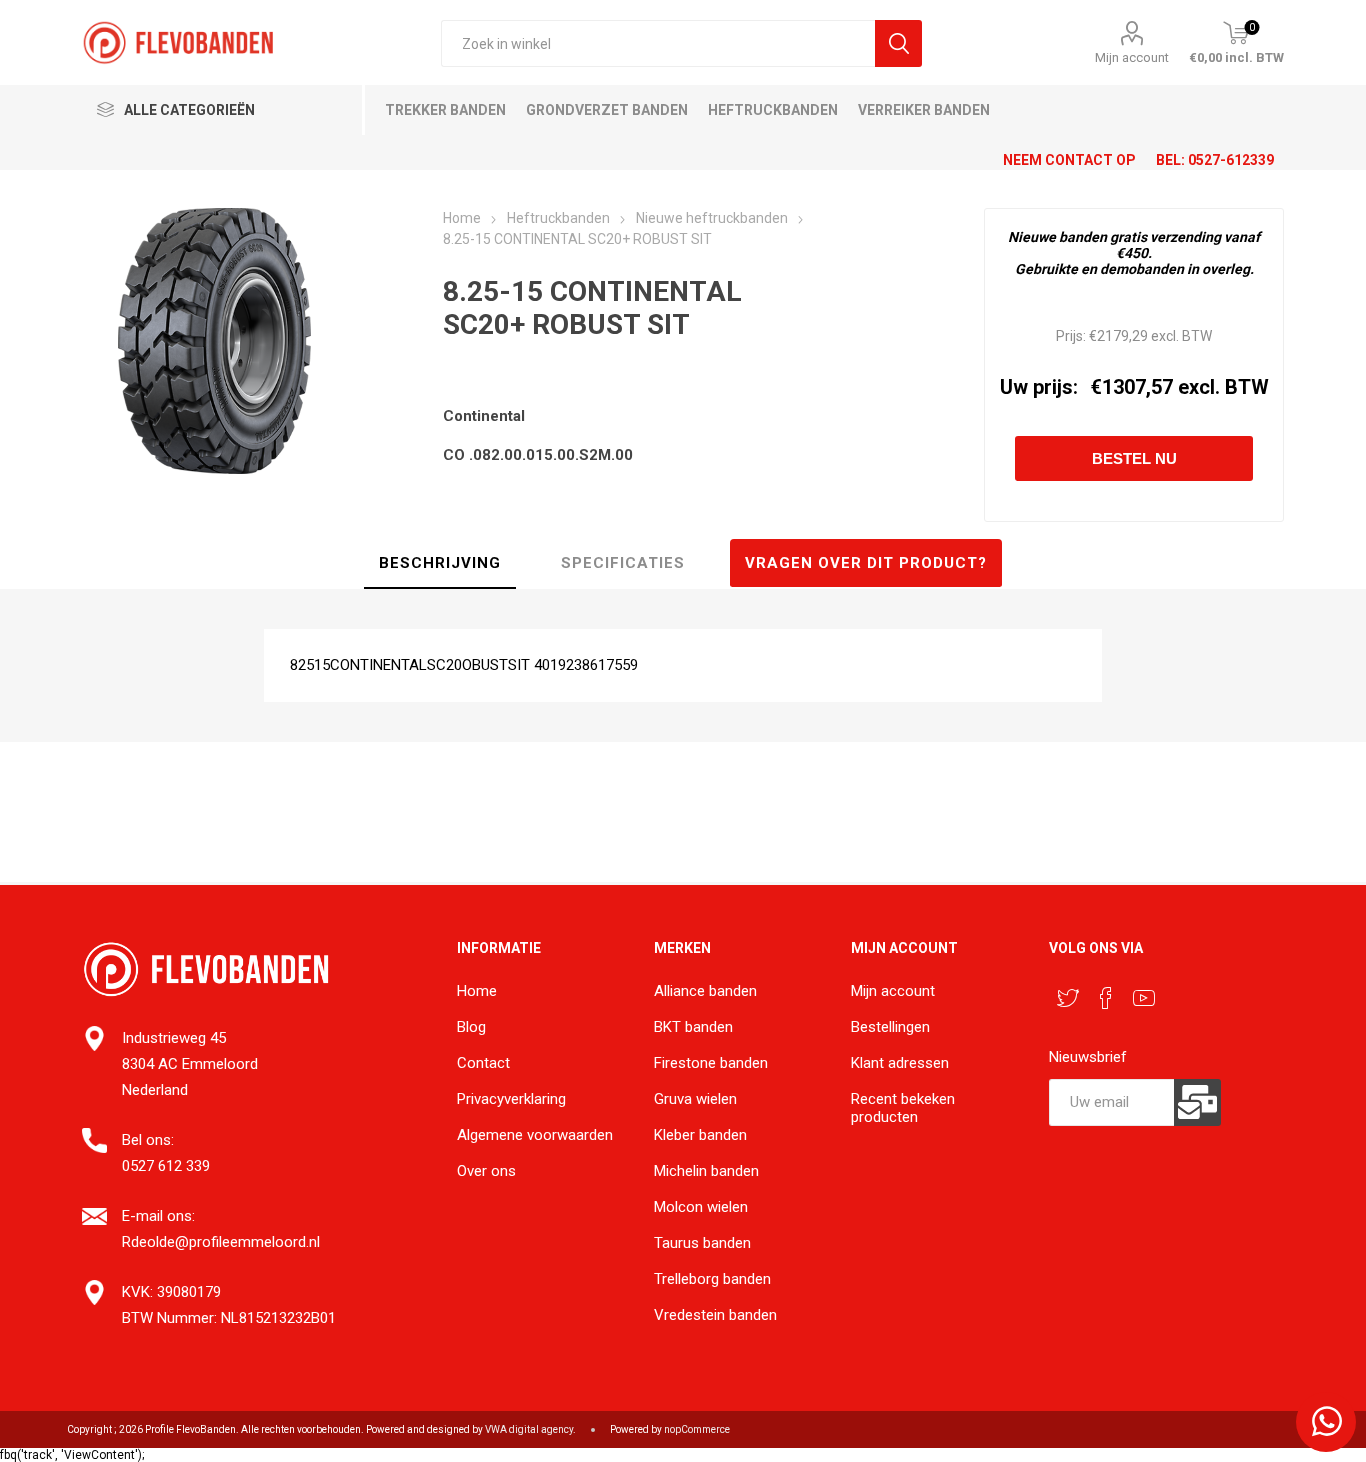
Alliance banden (705, 991)
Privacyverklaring (511, 1099)
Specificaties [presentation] (623, 563)
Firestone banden (711, 1063)
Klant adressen (900, 1063)
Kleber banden (700, 1135)
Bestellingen (890, 1027)
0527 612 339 (166, 1166)
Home (477, 991)
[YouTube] (1144, 998)
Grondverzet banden (607, 110)
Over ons (486, 1171)
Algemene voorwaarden (535, 1135)
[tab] (440, 564)
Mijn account (1132, 57)
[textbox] (658, 43)
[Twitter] (1068, 998)
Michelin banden (706, 1171)
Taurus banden (702, 1243)
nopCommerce (697, 1429)
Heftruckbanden (773, 110)
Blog (471, 1027)
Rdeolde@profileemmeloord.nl (221, 1242)
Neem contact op (1069, 160)
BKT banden (693, 1027)
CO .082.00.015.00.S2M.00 (538, 455)
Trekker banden (445, 110)
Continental (484, 416)
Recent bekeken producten (903, 1108)
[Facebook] (1106, 998)
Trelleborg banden (712, 1279)
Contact (483, 1063)
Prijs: (1071, 336)
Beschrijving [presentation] (440, 563)
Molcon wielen (701, 1207)
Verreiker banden (924, 110)
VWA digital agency (529, 1429)
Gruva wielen (695, 1099)
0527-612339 (1231, 160)
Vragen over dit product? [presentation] (866, 563)
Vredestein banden (715, 1315)
